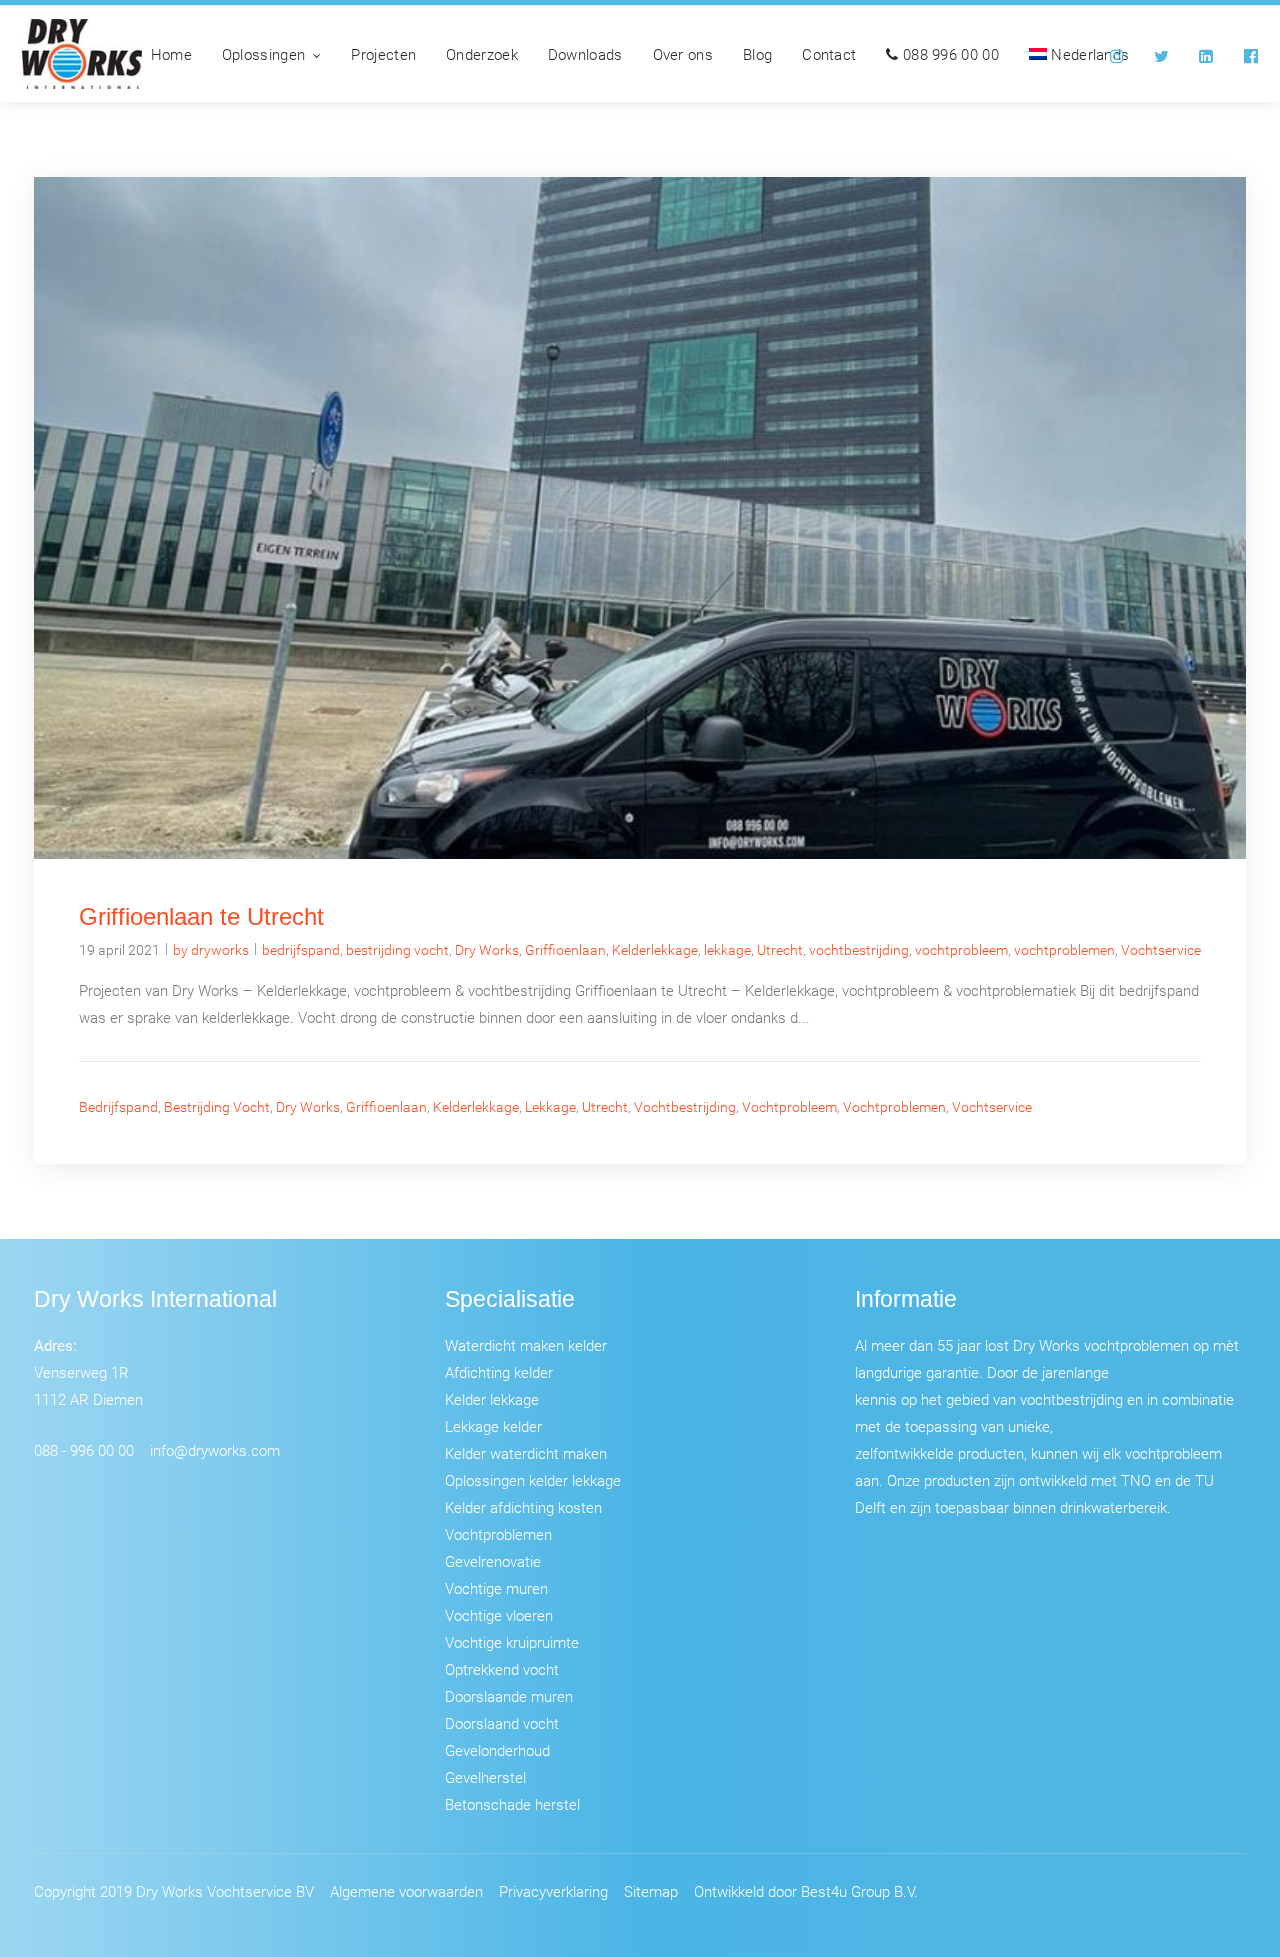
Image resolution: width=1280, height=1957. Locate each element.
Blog (757, 54)
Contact (829, 54)
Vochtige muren (496, 1588)
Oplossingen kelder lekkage (533, 1480)
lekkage (727, 949)
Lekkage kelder (493, 1426)
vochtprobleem (961, 949)
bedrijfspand (301, 949)
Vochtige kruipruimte (512, 1642)
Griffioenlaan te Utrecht (201, 916)
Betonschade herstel (512, 1804)
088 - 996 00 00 (84, 1450)
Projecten (383, 54)
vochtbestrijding (859, 949)
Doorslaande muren (509, 1696)
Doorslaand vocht (502, 1723)
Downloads (585, 54)
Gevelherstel (485, 1777)
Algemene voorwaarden (406, 1891)
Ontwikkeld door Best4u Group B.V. (806, 1891)
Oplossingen (263, 54)
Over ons (683, 54)
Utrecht (780, 949)
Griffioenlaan (565, 949)
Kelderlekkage (655, 949)
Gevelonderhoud (497, 1750)
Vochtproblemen (498, 1534)
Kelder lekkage (492, 1399)
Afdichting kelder (499, 1372)
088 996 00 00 (949, 54)
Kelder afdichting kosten (523, 1507)
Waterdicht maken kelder (526, 1345)
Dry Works (487, 949)
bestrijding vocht (397, 949)
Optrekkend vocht (502, 1669)
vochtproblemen (1064, 949)
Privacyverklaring (553, 1891)
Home (171, 54)
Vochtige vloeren (499, 1615)
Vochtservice (1161, 949)
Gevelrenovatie (493, 1561)
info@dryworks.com (215, 1450)
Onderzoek (482, 54)
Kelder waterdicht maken (526, 1453)
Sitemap (651, 1891)
